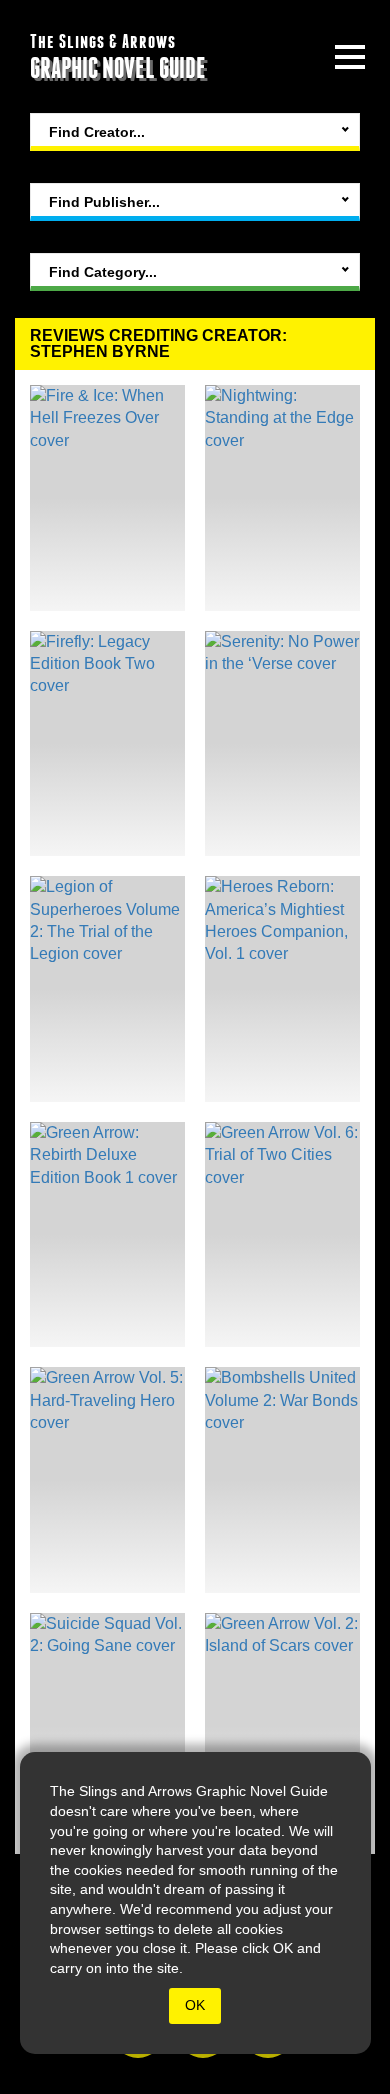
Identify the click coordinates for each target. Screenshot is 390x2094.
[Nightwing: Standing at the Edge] (282, 498)
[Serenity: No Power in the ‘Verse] (282, 744)
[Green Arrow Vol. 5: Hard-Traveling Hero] (107, 1480)
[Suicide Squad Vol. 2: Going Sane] (107, 1726)
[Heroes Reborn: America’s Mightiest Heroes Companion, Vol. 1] (282, 989)
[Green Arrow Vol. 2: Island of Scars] (282, 1726)
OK (195, 2005)
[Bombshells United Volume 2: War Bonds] (282, 1480)
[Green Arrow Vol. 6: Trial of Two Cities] (282, 1235)
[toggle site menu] (350, 57)
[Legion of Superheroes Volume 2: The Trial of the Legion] (107, 989)
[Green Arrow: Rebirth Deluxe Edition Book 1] (107, 1235)
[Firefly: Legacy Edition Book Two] (107, 744)
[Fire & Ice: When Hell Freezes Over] (107, 498)
